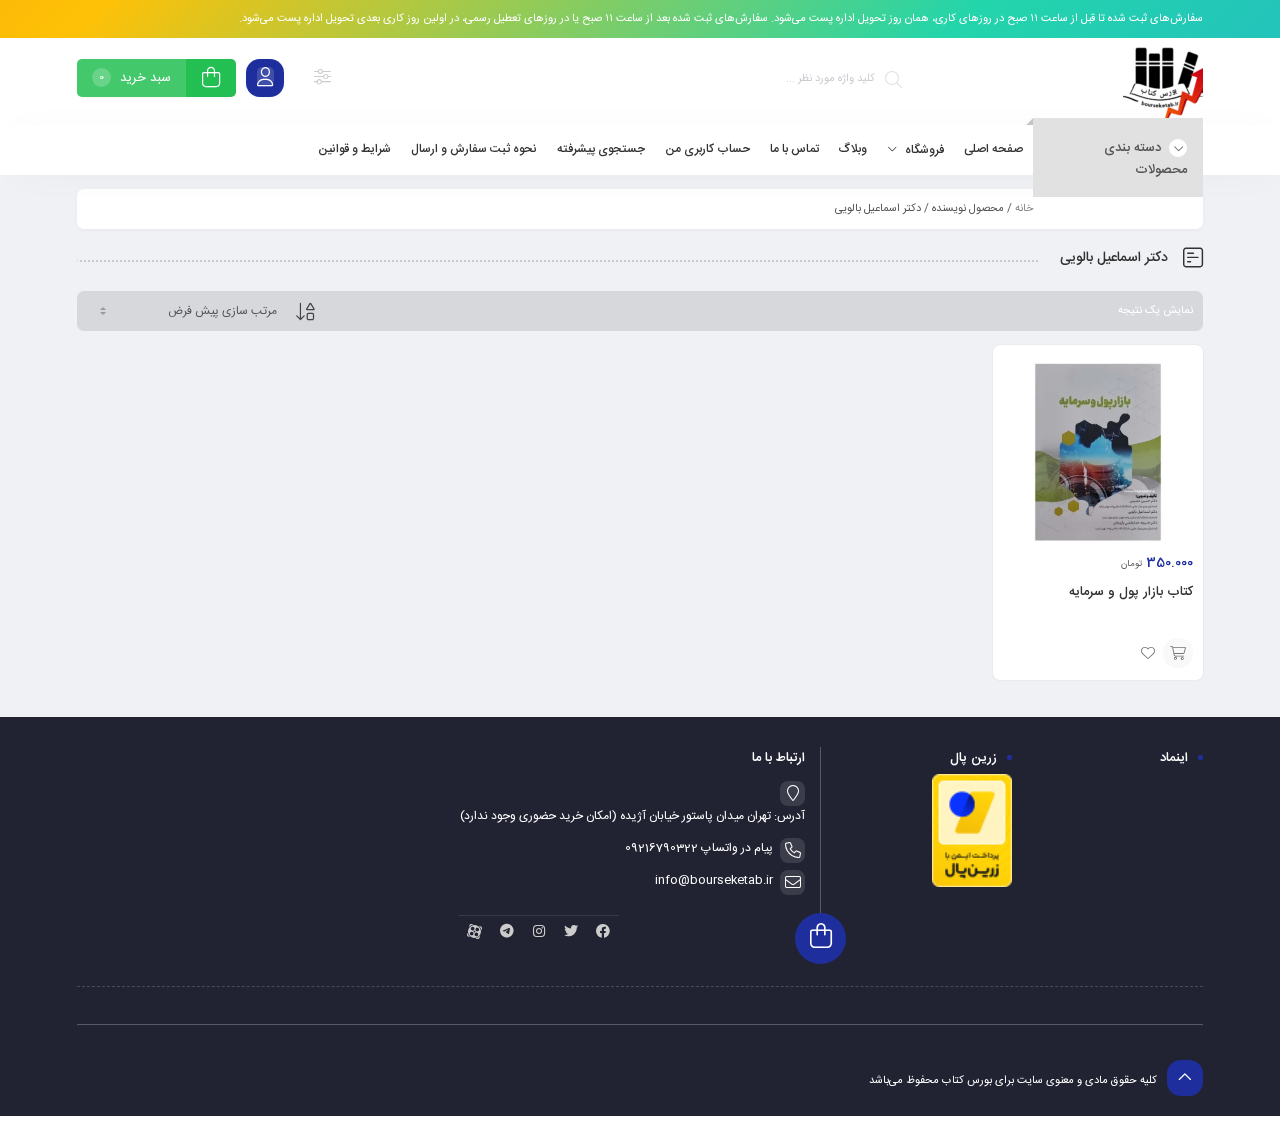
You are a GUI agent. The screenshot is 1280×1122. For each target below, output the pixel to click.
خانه (1024, 209)
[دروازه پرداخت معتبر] (972, 885)
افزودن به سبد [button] (1178, 653)
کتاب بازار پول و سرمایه (1131, 592)
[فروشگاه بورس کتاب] (1163, 81)
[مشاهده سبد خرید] (211, 80)
